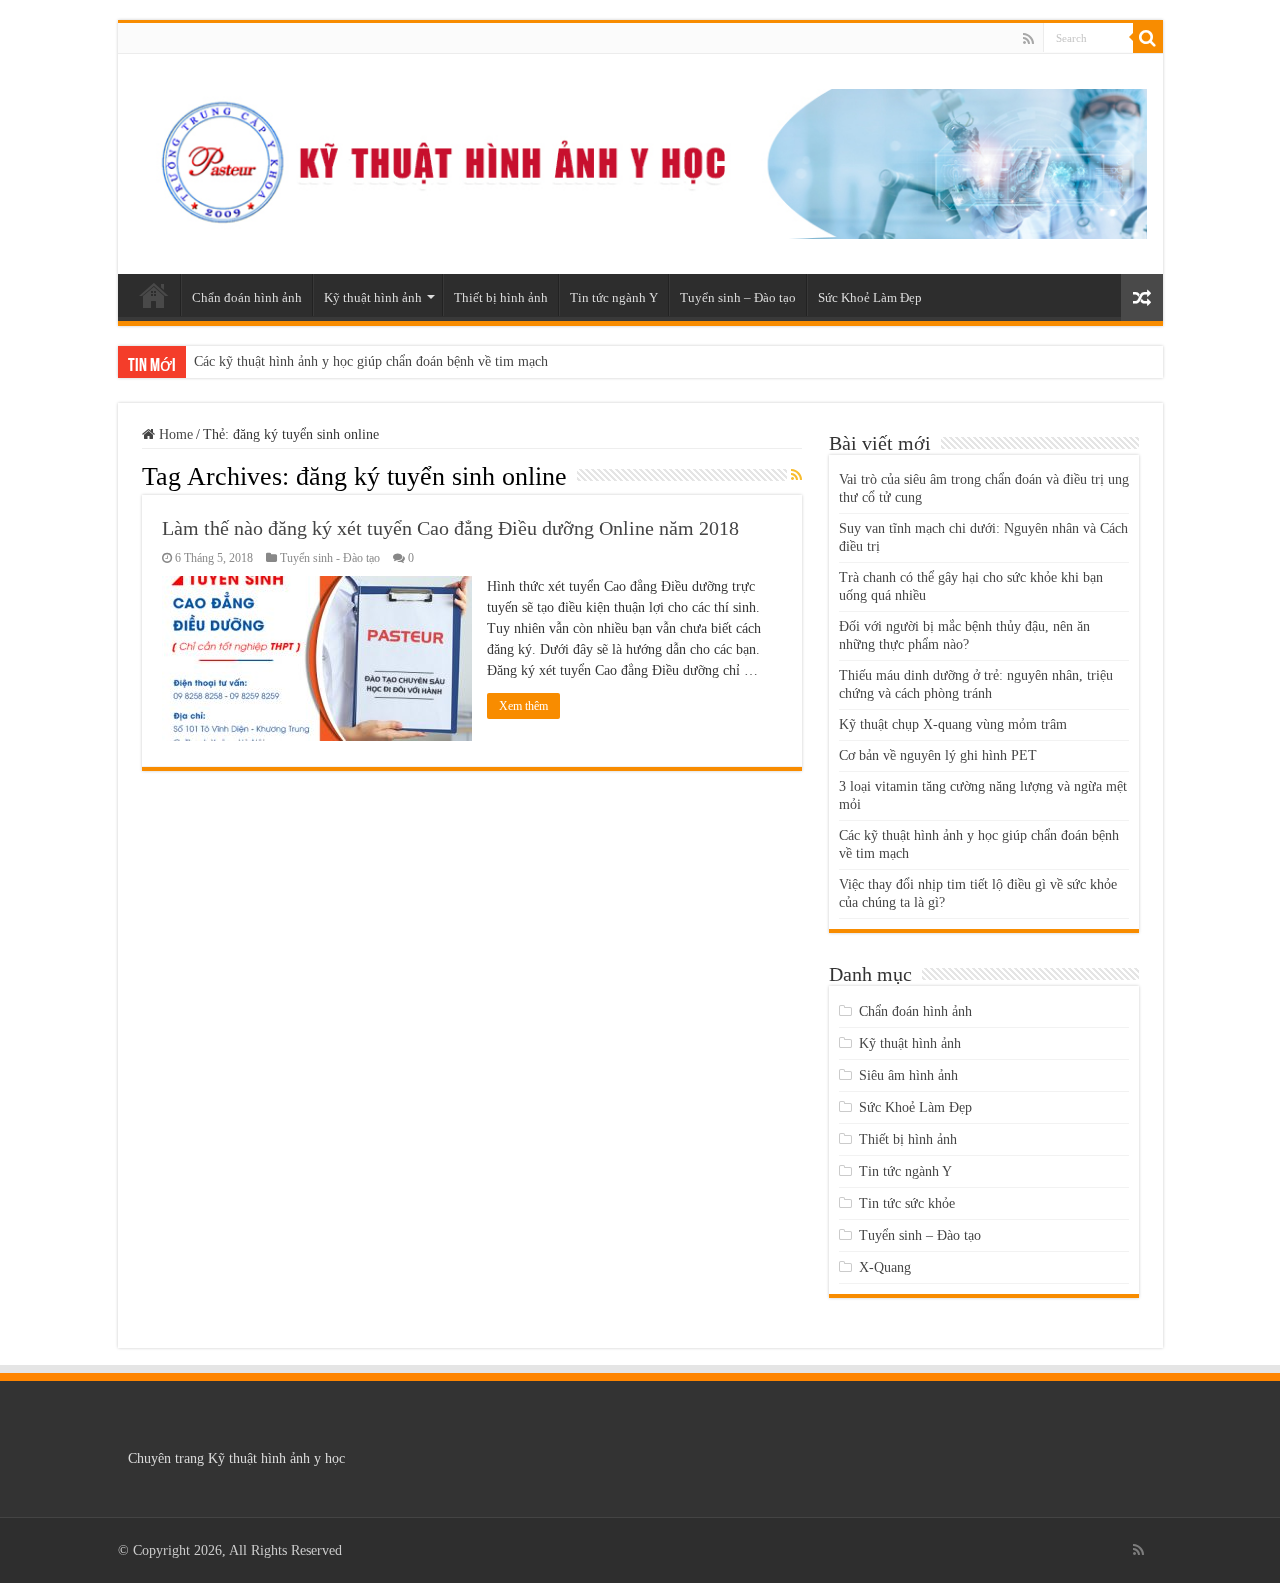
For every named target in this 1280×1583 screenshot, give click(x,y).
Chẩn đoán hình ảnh (247, 297)
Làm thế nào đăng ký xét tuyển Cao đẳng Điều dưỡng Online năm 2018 (450, 528)
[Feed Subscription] (796, 476)
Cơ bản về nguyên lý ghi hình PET (938, 755)
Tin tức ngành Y (614, 297)
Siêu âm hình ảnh (908, 1075)
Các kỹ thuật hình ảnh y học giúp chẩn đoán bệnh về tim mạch (371, 361)
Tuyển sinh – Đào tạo (738, 297)
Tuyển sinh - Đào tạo (330, 558)
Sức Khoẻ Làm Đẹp (870, 297)
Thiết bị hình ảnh (501, 297)
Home (174, 434)
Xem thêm (523, 706)
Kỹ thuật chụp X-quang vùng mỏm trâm (953, 724)
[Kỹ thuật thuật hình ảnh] (640, 160)
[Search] (1148, 38)
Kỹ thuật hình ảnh (373, 297)
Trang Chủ (154, 295)
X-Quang (885, 1267)
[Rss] (1028, 39)
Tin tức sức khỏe (907, 1203)
